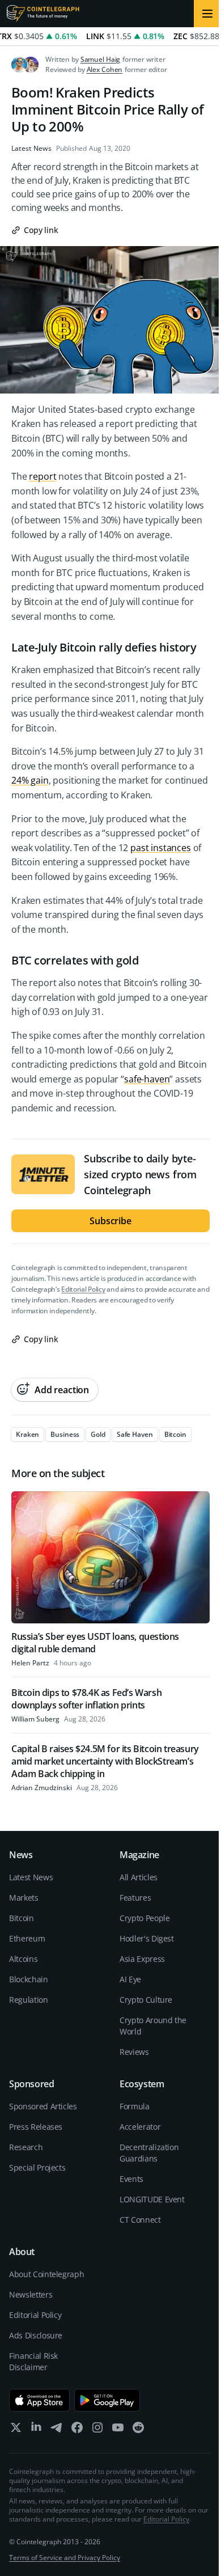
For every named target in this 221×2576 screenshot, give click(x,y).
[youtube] (118, 2430)
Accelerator (140, 2127)
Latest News (31, 149)
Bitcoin (22, 1918)
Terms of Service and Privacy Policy (65, 2558)
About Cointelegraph (46, 2274)
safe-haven (147, 1079)
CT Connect (140, 2220)
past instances (161, 848)
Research (26, 2147)
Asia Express (142, 1959)
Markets (24, 1898)
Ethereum (27, 1938)
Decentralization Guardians (149, 2153)
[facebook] (77, 2430)
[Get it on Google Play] (107, 2400)
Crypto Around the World (153, 2026)
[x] (16, 2430)
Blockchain (29, 1979)
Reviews (134, 2052)
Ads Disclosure (36, 2335)
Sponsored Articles (43, 2106)
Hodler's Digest (147, 1938)
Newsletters (31, 2294)
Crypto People (144, 1918)
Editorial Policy (83, 1289)
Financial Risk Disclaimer (33, 2361)
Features (135, 1898)
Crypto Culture (146, 2000)
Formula (135, 2106)
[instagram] (97, 2430)
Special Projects (37, 2167)
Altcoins (23, 1959)
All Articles (139, 1877)
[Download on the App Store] (39, 2400)
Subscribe (110, 1221)
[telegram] (57, 2430)
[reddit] (138, 2430)
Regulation (29, 2000)
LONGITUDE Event (152, 2199)
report (42, 476)
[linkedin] (36, 2430)
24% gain (30, 780)
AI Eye (130, 1979)
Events (131, 2179)
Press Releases (36, 2127)
